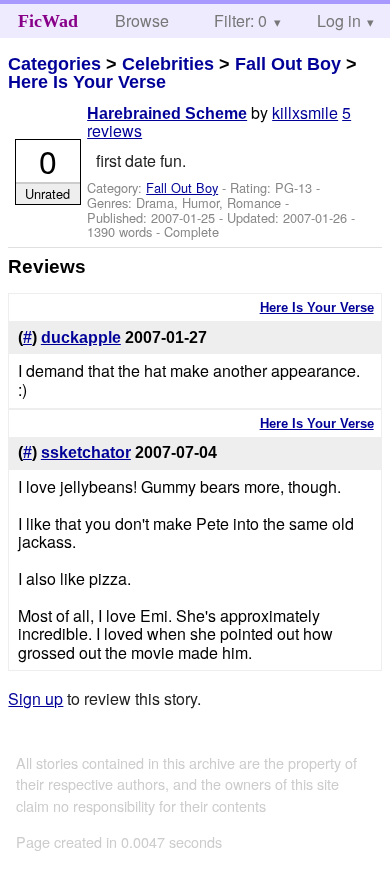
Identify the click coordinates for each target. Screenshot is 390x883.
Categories (54, 64)
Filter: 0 (240, 20)
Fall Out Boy (288, 64)
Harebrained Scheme (167, 113)
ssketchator (86, 452)
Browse (142, 20)
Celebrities (168, 64)
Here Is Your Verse (87, 82)
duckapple (81, 337)
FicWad (48, 21)
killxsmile (305, 112)
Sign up (35, 698)
